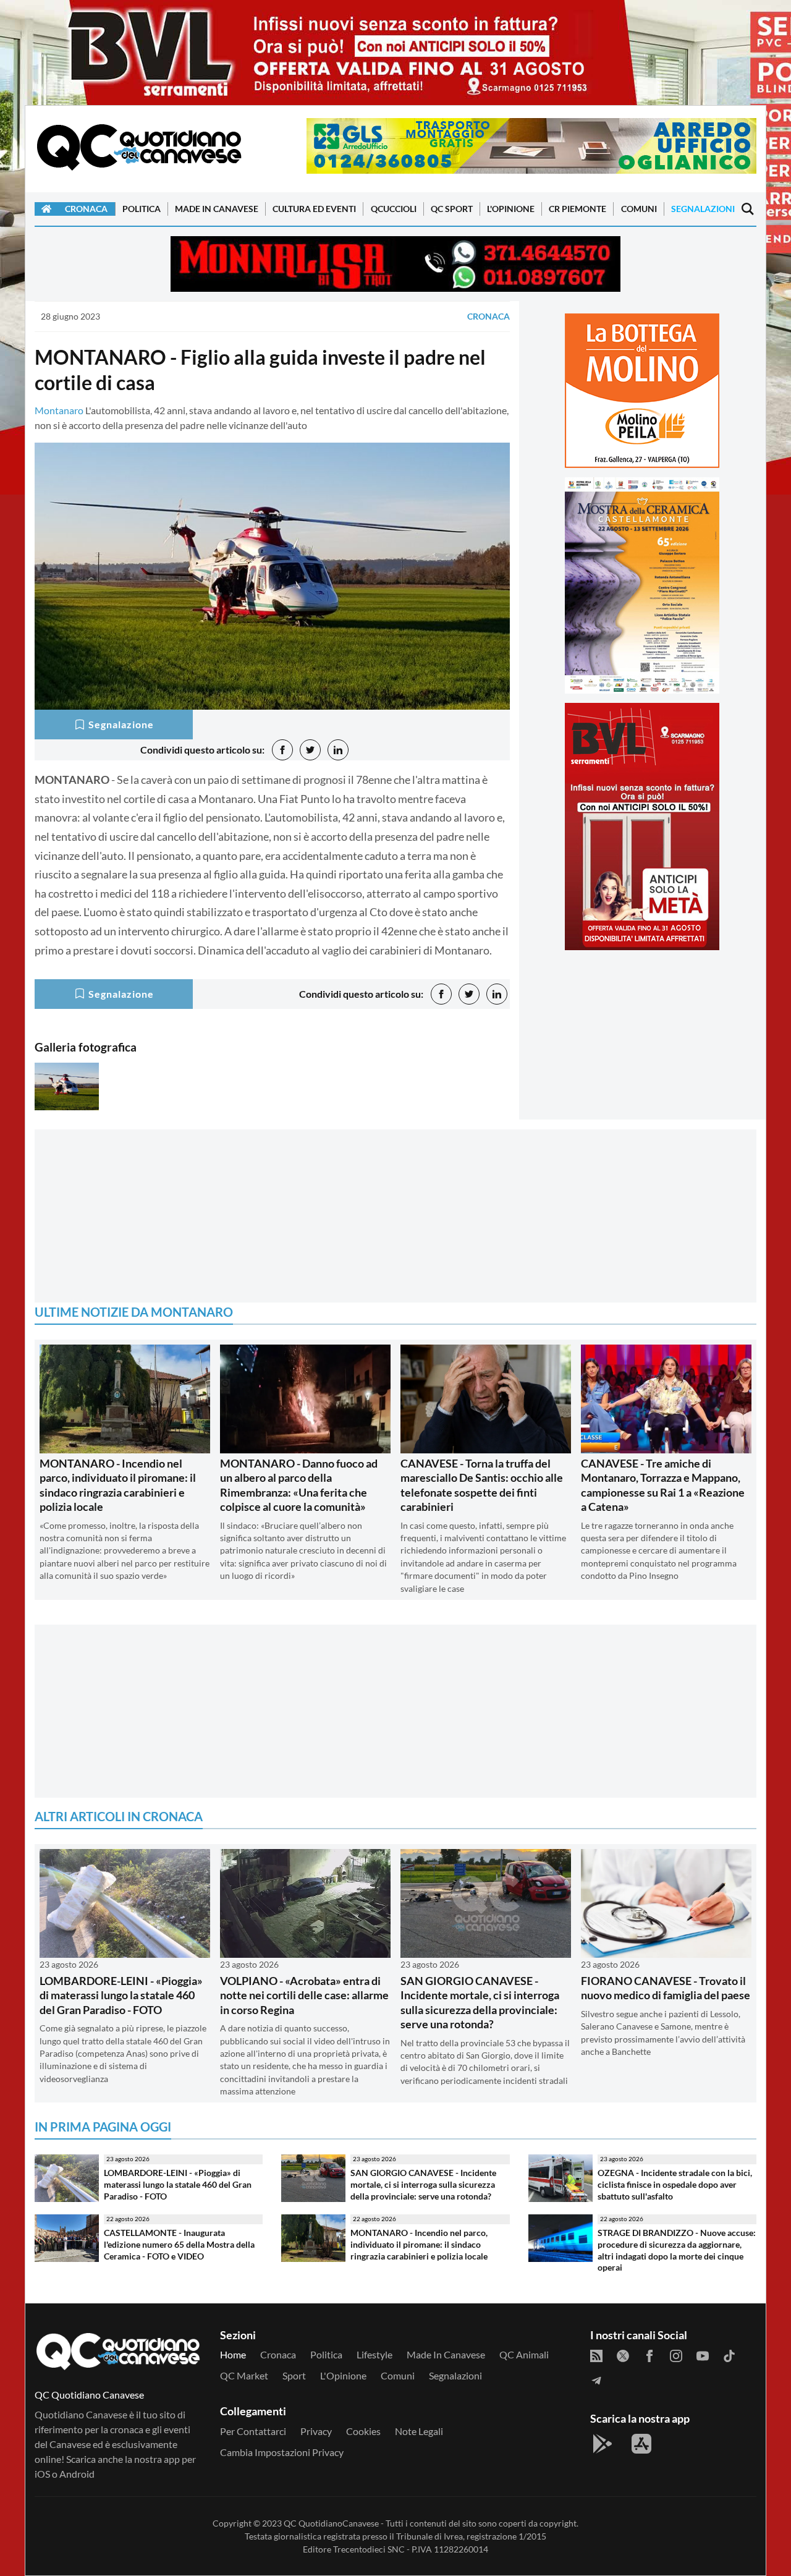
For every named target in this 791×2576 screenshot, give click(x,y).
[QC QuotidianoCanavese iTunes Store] (641, 2444)
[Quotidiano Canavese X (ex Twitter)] (623, 2355)
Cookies (363, 2431)
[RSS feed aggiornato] (596, 2355)
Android (77, 2474)
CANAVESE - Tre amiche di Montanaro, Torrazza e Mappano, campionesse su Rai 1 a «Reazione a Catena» (663, 1485)
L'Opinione (511, 209)
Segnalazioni (703, 209)
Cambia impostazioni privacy (282, 2452)
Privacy (316, 2431)
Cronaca (86, 209)
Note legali (419, 2431)
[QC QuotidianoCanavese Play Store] (603, 2444)
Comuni (639, 209)
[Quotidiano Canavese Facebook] (649, 2355)
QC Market (244, 2375)
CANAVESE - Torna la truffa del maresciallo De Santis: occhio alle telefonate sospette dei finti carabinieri (482, 1485)
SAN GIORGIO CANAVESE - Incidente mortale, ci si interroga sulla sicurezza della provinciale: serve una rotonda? (480, 2002)
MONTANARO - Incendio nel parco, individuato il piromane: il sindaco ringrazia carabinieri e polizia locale (118, 1485)
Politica (142, 209)
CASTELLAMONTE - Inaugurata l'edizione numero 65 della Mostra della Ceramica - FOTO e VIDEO (179, 2244)
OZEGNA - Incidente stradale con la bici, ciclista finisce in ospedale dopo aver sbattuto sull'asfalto (675, 2184)
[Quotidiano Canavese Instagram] (676, 2355)
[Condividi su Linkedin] (338, 750)
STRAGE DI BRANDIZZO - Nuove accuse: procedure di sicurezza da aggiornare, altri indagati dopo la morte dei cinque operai (677, 2250)
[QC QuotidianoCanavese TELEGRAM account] (596, 2379)
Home (233, 2354)
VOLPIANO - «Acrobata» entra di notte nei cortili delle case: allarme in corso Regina (304, 1995)
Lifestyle (374, 2354)
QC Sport (452, 209)
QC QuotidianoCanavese (331, 2523)
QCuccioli (394, 209)
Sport (294, 2375)
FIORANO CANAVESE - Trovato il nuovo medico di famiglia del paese (666, 1988)
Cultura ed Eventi (314, 209)
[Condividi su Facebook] (282, 750)
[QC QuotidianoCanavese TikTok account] (729, 2355)
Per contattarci (253, 2431)
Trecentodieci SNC (369, 2549)
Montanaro (59, 410)
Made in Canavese (217, 209)
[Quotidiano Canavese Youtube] (703, 2355)
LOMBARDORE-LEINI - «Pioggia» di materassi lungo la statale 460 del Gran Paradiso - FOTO (121, 1995)
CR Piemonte (577, 209)
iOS (42, 2474)
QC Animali (524, 2354)
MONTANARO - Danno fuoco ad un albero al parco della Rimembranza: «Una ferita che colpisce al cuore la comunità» (299, 1485)
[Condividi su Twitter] (310, 750)
